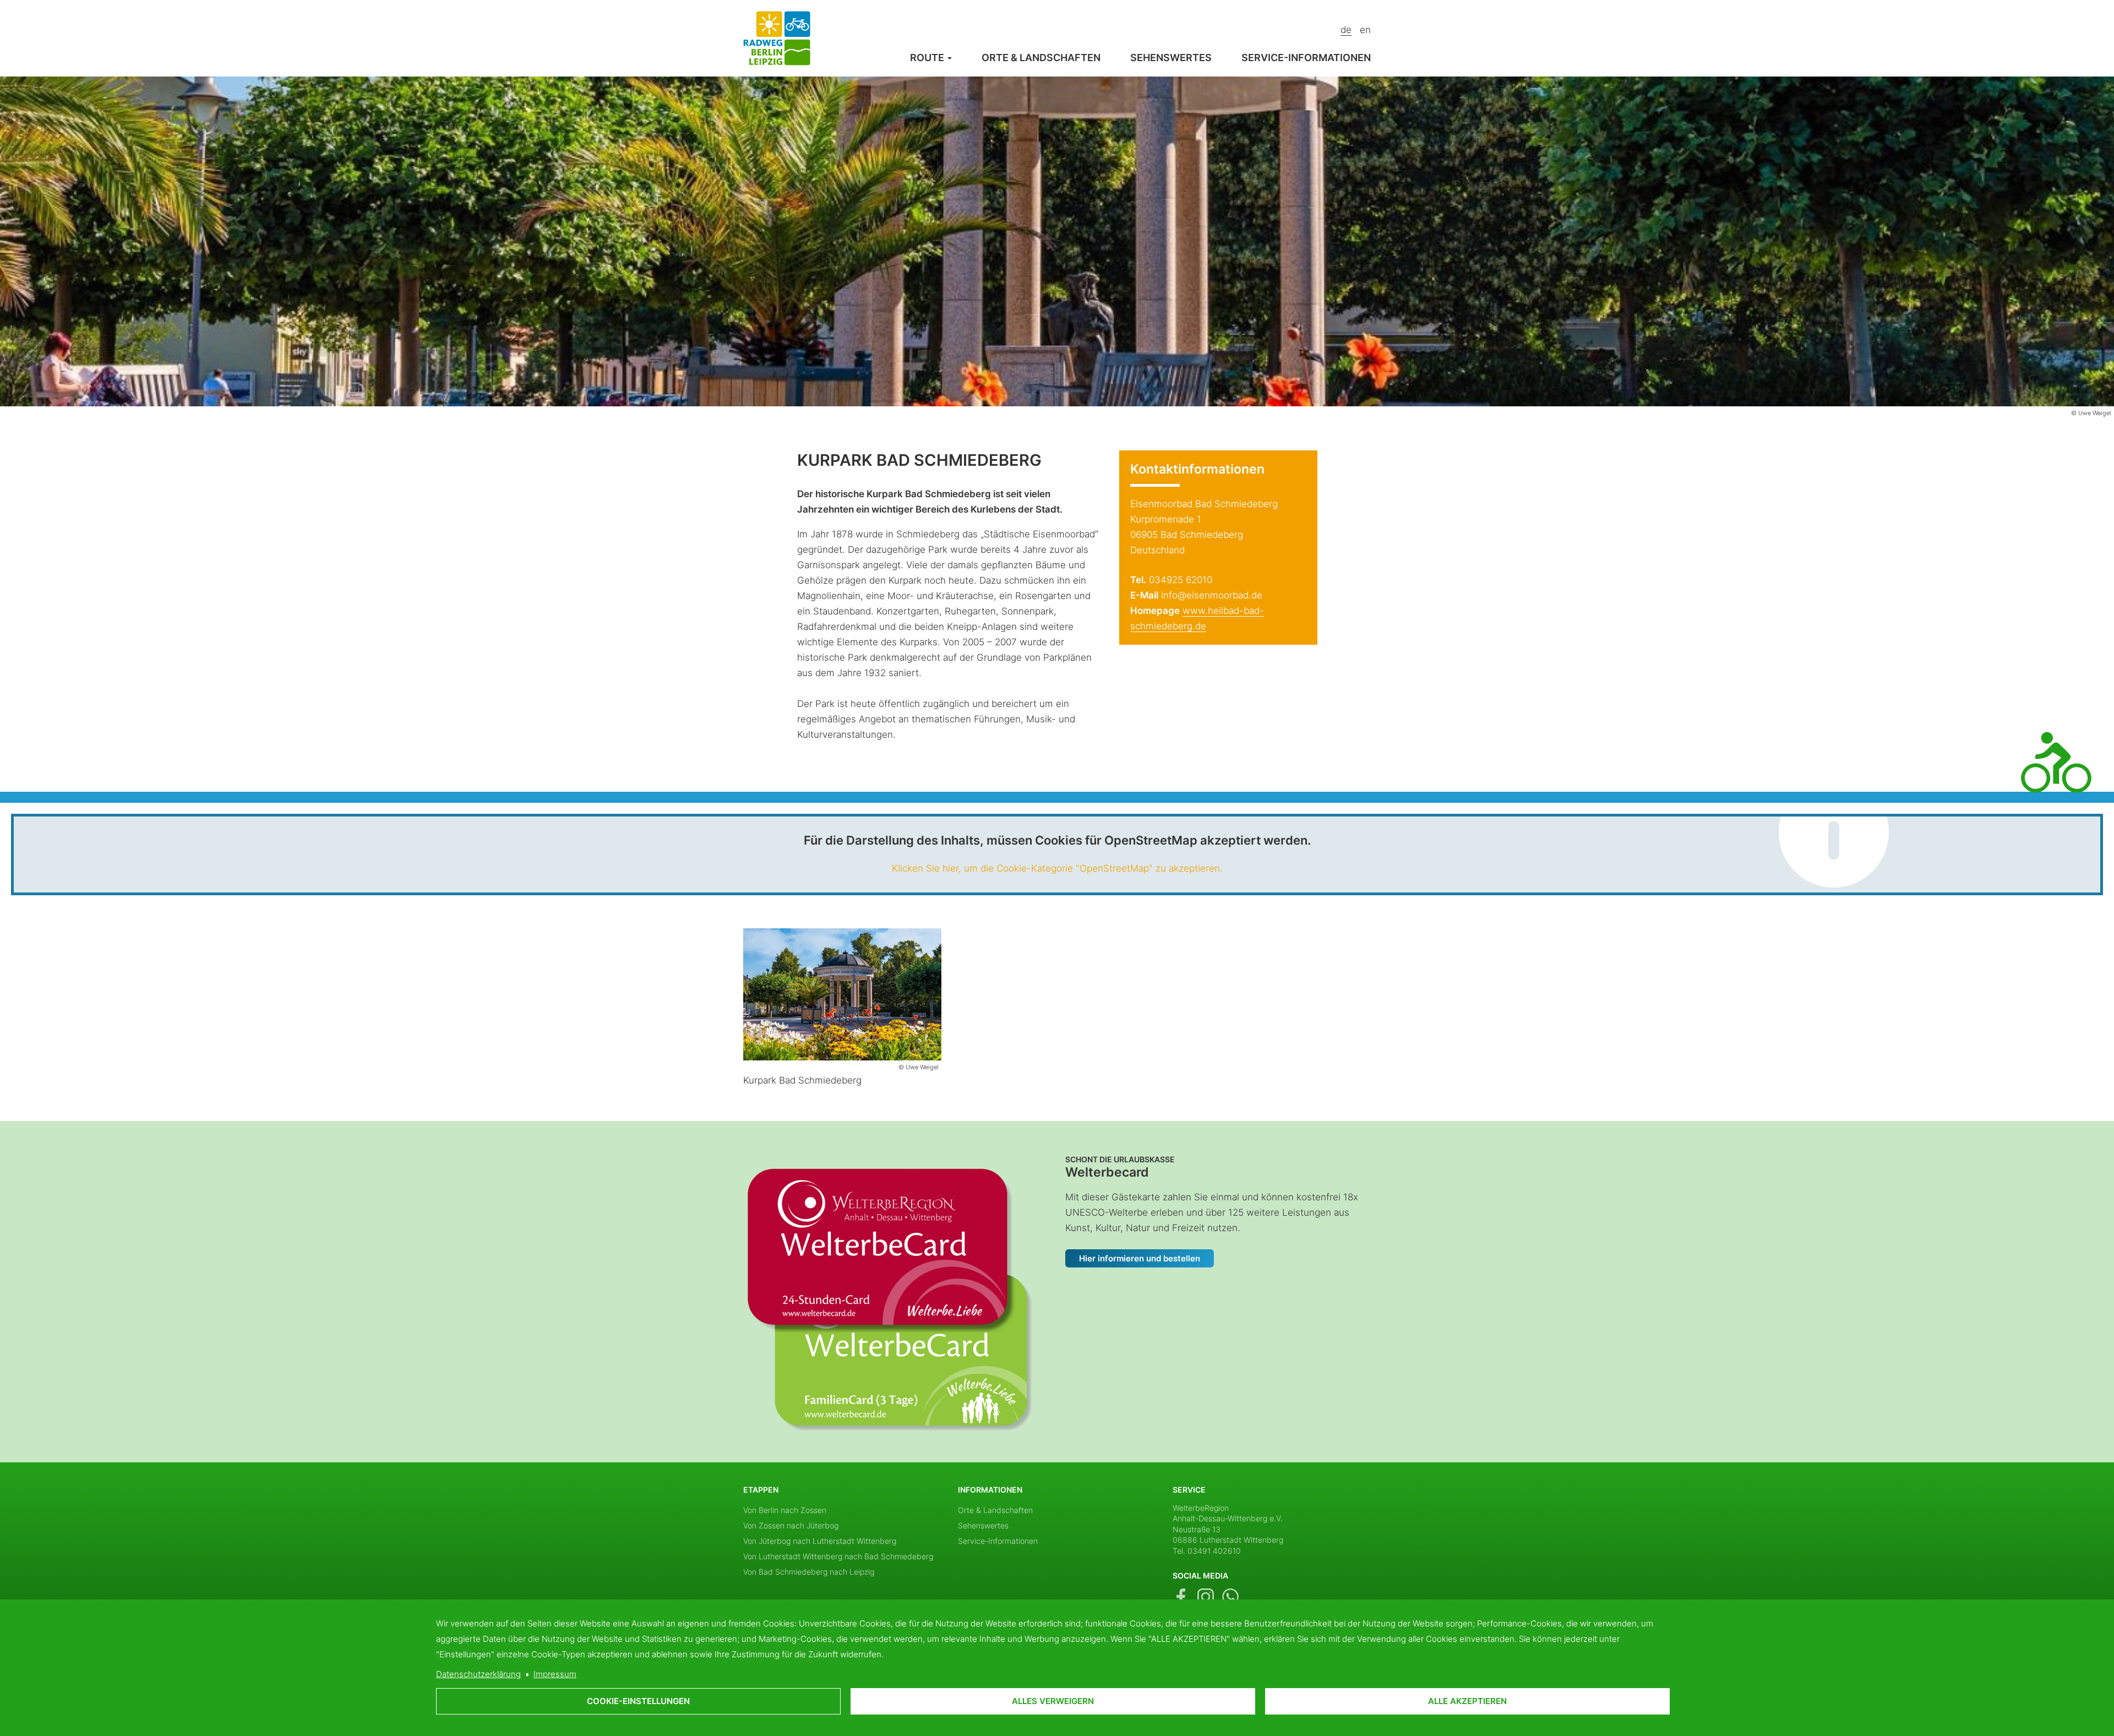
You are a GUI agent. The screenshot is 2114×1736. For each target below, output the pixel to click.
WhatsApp (1230, 1597)
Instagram (1206, 1597)
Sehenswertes (1171, 58)
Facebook (1181, 1597)
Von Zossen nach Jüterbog (791, 1525)
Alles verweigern (1053, 1701)
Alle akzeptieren (1467, 1701)
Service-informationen (1306, 58)
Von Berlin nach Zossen (785, 1510)
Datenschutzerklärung (478, 1674)
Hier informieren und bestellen (1140, 1258)
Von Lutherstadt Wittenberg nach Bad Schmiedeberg (838, 1556)
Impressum (555, 1674)
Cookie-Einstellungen (638, 1701)
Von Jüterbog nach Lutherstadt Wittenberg (820, 1541)
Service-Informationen (998, 1541)
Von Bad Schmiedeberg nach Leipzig (809, 1572)
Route (928, 58)
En (1365, 30)
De (1346, 30)
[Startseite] (777, 37)
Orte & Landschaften (1041, 58)
